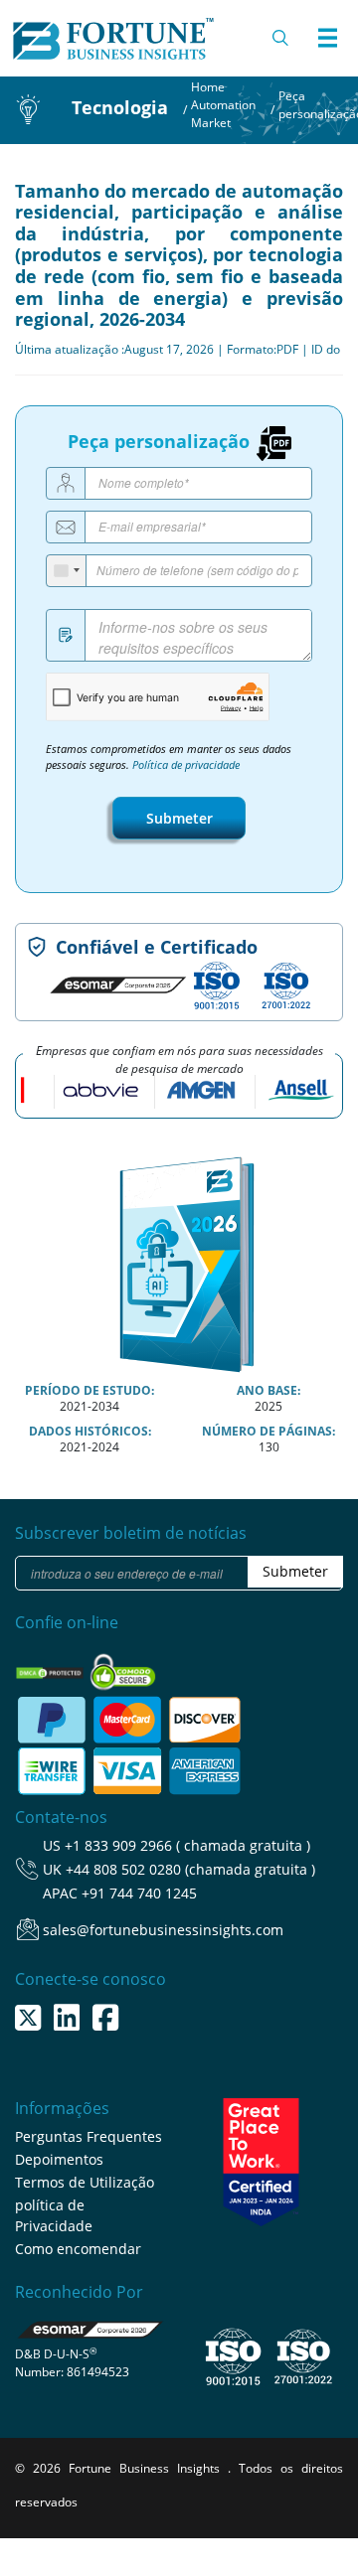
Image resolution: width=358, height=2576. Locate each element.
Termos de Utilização (85, 2182)
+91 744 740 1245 (139, 1893)
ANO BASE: (268, 1390)
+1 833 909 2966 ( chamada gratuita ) (187, 1845)
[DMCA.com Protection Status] (51, 1667)
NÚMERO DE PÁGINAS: (268, 1431)
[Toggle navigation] (327, 38)
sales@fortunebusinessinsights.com (163, 1930)
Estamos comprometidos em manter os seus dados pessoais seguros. (169, 757)
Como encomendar (78, 2249)
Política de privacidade (186, 765)
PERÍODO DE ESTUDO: (89, 1390)
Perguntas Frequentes (89, 2136)
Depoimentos (59, 2159)
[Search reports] (281, 38)
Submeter (179, 818)
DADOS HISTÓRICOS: (90, 1431)
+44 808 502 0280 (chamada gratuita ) (190, 1869)
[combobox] (67, 571)
